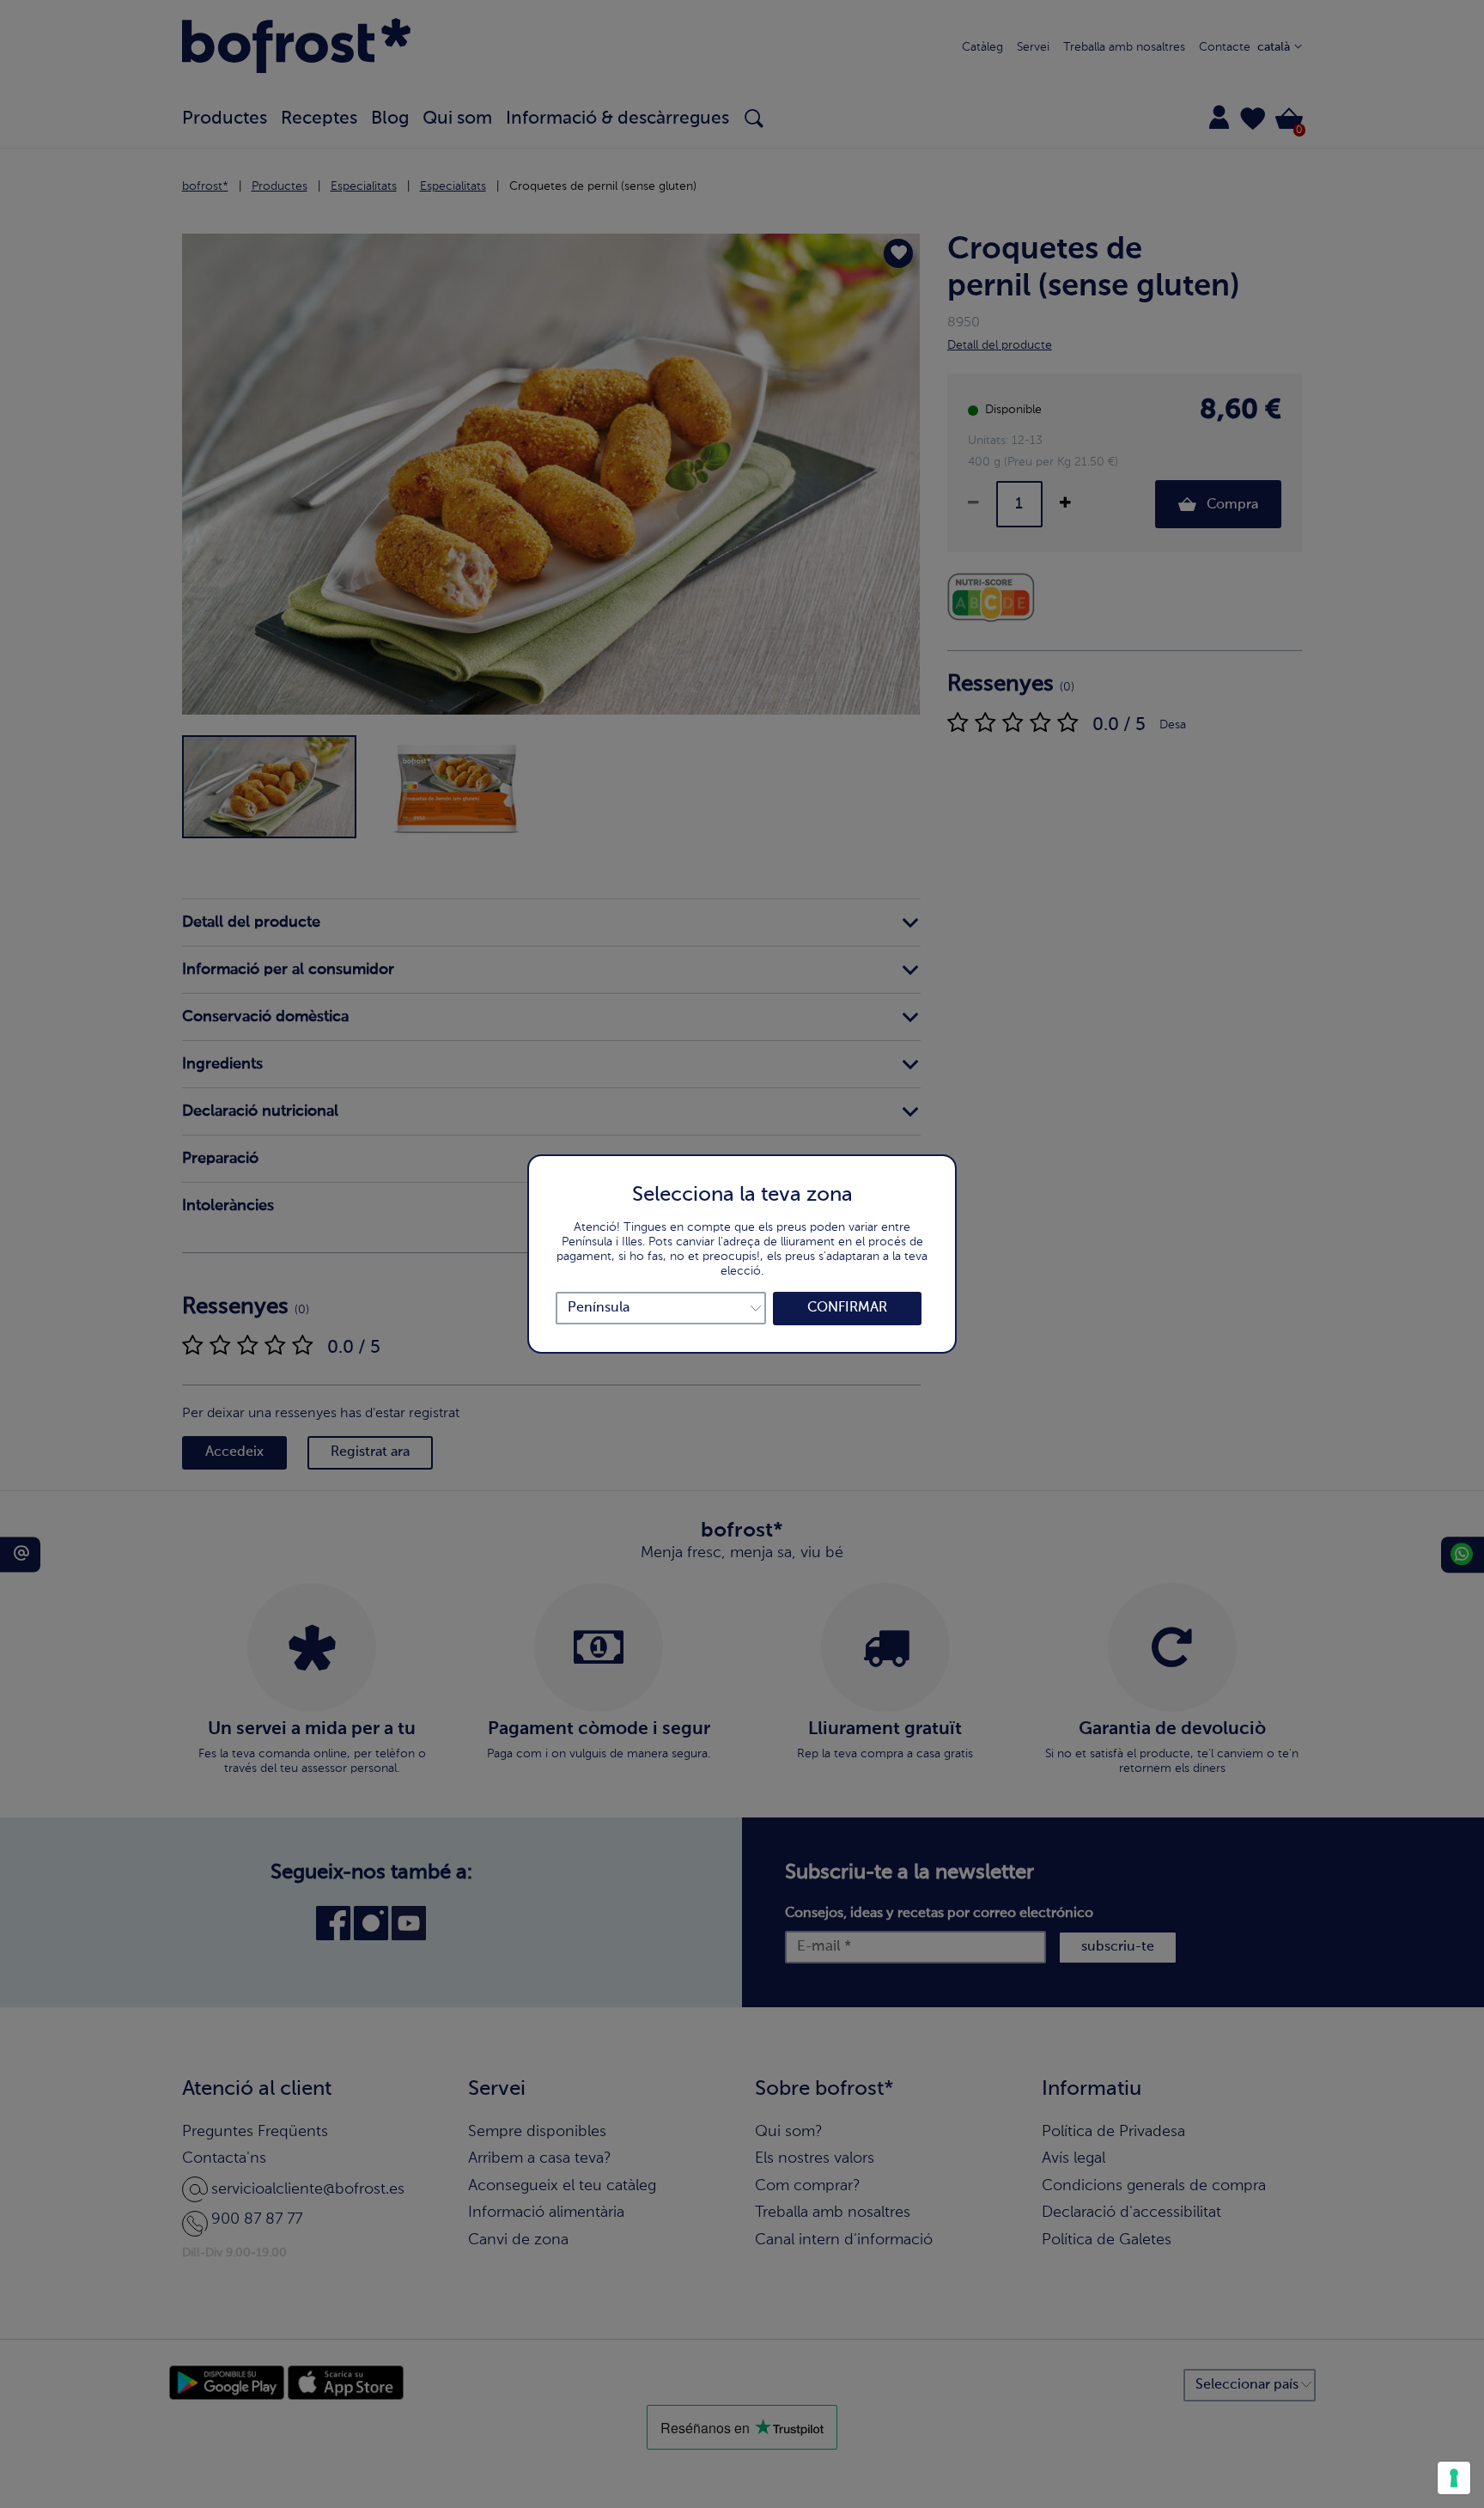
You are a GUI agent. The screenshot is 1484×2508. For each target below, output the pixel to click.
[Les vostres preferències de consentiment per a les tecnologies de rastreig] (1454, 2478)
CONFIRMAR (847, 1308)
